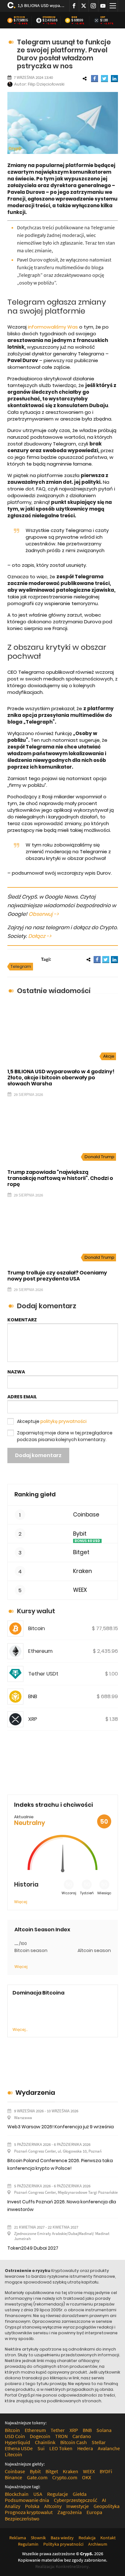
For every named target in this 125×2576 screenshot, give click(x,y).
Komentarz (22, 1320)
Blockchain (17, 2494)
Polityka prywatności (63, 2544)
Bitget (81, 1552)
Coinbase (86, 1515)
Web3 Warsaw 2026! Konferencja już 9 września (61, 2127)
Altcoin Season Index (42, 1930)
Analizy (13, 2506)
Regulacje (58, 2494)
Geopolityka (107, 2506)
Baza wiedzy (62, 2538)
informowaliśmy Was (53, 327)
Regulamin (28, 2544)
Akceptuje (52, 1421)
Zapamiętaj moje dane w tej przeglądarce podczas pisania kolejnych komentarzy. (65, 1436)
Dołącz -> (40, 936)
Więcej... (20, 2029)
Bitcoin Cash (74, 2442)
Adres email (22, 1397)
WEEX (80, 1590)
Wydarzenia (35, 2093)
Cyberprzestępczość (75, 2500)
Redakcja (87, 2538)
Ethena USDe (19, 2448)
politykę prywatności (63, 1421)
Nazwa (16, 1372)
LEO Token (61, 2448)
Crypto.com (65, 2477)
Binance (13, 2477)
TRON (61, 2436)
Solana (104, 2430)
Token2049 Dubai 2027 (33, 2248)
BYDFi (106, 2471)
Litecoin (13, 2454)
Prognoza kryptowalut (29, 2512)
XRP (103, 17)
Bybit (80, 1534)
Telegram (21, 966)
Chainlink (45, 2442)
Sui (41, 2448)
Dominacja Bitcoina (38, 1993)
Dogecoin (40, 2436)
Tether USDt (43, 1674)
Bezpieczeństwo (22, 2519)
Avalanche (109, 2448)
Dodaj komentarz (38, 1455)
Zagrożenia (70, 2512)
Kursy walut (36, 1611)
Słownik (38, 2538)
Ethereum (49, 17)
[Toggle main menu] (113, 6)
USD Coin (15, 2436)
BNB (74, 17)
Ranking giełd (35, 1494)
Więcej (21, 1902)
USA (38, 2494)
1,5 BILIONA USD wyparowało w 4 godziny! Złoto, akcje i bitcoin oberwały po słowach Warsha (41, 5)
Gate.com (37, 2477)
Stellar (99, 2442)
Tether (58, 2430)
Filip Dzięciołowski (46, 84)
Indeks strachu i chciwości (54, 1805)
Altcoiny (53, 2506)
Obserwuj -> (44, 914)
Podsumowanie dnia (27, 2500)
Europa (94, 2512)
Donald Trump (100, 1157)
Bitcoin (19, 17)
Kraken (83, 1571)
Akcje (109, 1056)
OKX (87, 2477)
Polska (32, 2506)
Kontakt (108, 2538)
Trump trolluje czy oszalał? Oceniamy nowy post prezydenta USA (57, 1276)
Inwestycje (78, 2506)
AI (104, 2500)
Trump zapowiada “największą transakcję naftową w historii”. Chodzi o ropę (60, 1178)
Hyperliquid (17, 2442)
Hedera (85, 2448)
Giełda (80, 2494)
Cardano (82, 2436)
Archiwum (98, 2544)
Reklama (18, 2538)
